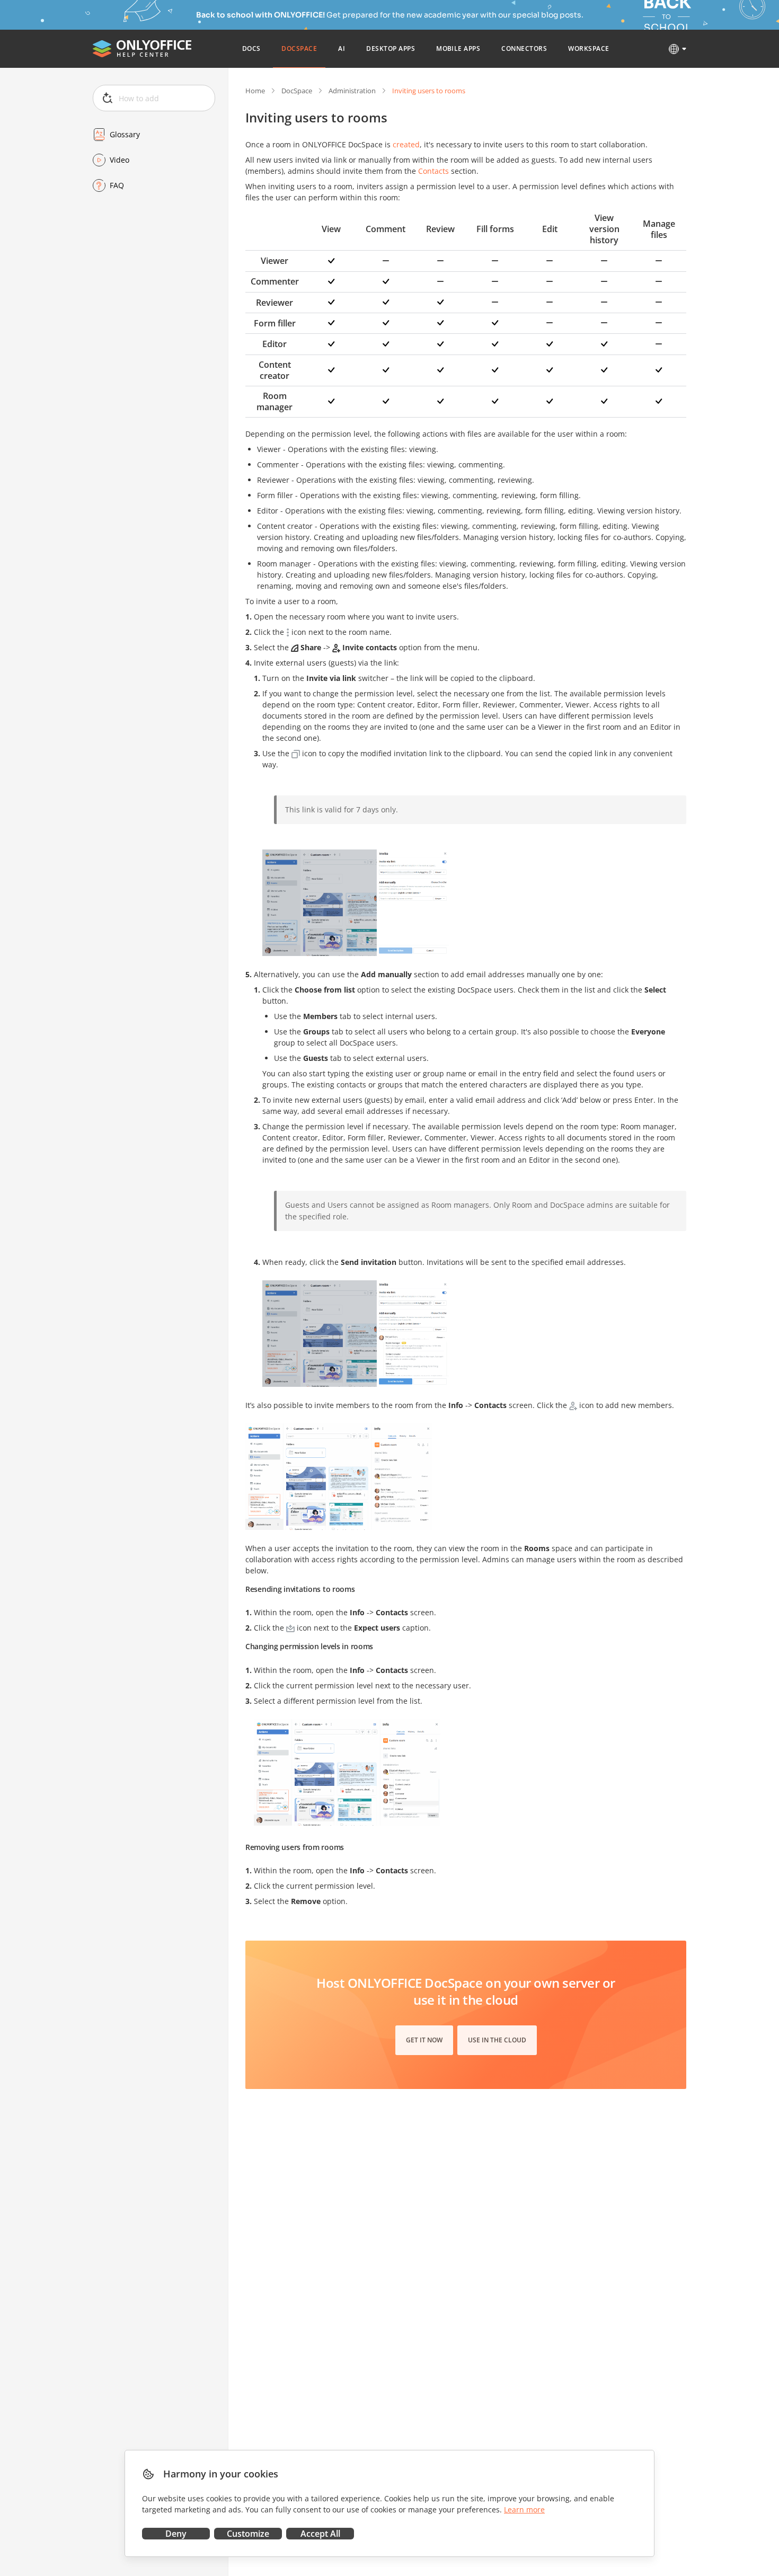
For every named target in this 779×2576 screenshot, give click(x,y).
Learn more (524, 2509)
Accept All (320, 2534)
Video (119, 160)
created (406, 144)
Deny (176, 2534)
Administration (352, 91)
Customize (248, 2534)
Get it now (424, 2040)
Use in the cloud (497, 2040)
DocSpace (297, 91)
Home (255, 91)
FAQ (117, 185)
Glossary (125, 134)
